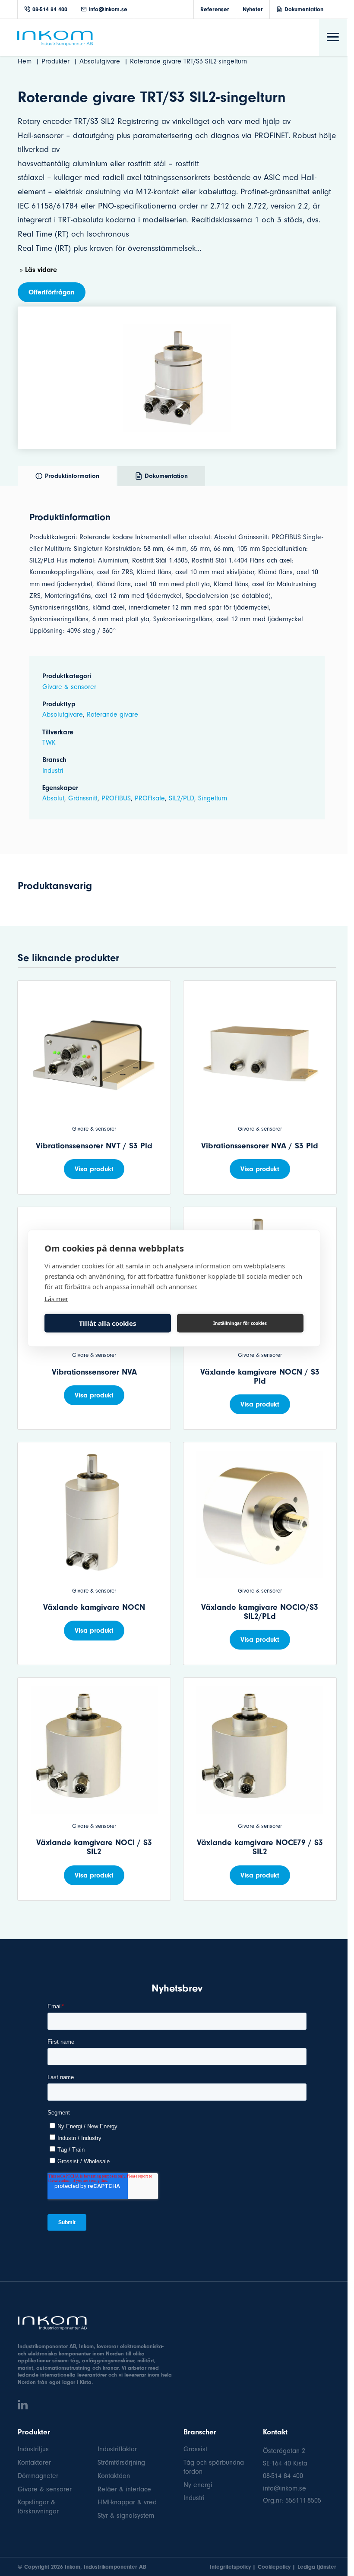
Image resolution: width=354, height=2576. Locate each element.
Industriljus (33, 2449)
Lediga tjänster (317, 2567)
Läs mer (56, 1298)
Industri (53, 771)
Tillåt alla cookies (107, 1323)
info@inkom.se (108, 9)
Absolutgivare (63, 714)
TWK (49, 743)
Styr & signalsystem (126, 2516)
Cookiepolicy (274, 2567)
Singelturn (213, 798)
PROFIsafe (150, 798)
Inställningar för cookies (240, 1323)
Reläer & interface (124, 2489)
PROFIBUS (116, 798)
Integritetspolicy (230, 2567)
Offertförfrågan (52, 292)
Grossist (195, 2449)
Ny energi (198, 2485)
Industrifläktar (117, 2449)
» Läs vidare (38, 270)
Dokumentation (304, 9)
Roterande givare (112, 714)
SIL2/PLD (182, 798)
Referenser (215, 9)
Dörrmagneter (38, 2476)
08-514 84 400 (50, 9)
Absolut (53, 798)
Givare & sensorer (69, 687)
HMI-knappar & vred (127, 2502)
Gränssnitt (83, 798)
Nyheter (253, 9)
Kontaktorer (34, 2462)
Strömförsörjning (121, 2462)
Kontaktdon (114, 2476)
